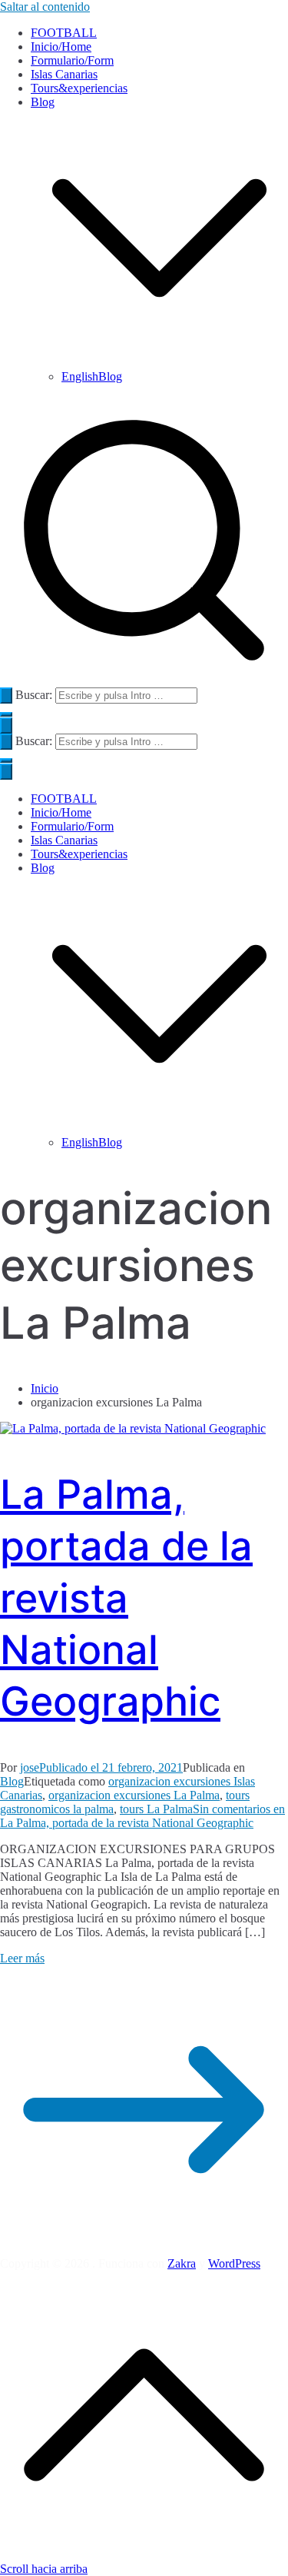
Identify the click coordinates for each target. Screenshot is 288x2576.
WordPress (234, 2263)
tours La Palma (156, 1809)
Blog (43, 868)
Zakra (182, 2263)
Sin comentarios (142, 1816)
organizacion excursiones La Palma (134, 1795)
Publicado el (111, 1767)
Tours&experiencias (79, 88)
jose (30, 1767)
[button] (159, 363)
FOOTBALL (64, 33)
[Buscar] (6, 696)
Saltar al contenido (45, 7)
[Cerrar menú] (6, 772)
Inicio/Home (61, 47)
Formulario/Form (72, 60)
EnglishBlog (92, 376)
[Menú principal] (6, 726)
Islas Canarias (64, 74)
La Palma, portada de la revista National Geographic (126, 1598)
